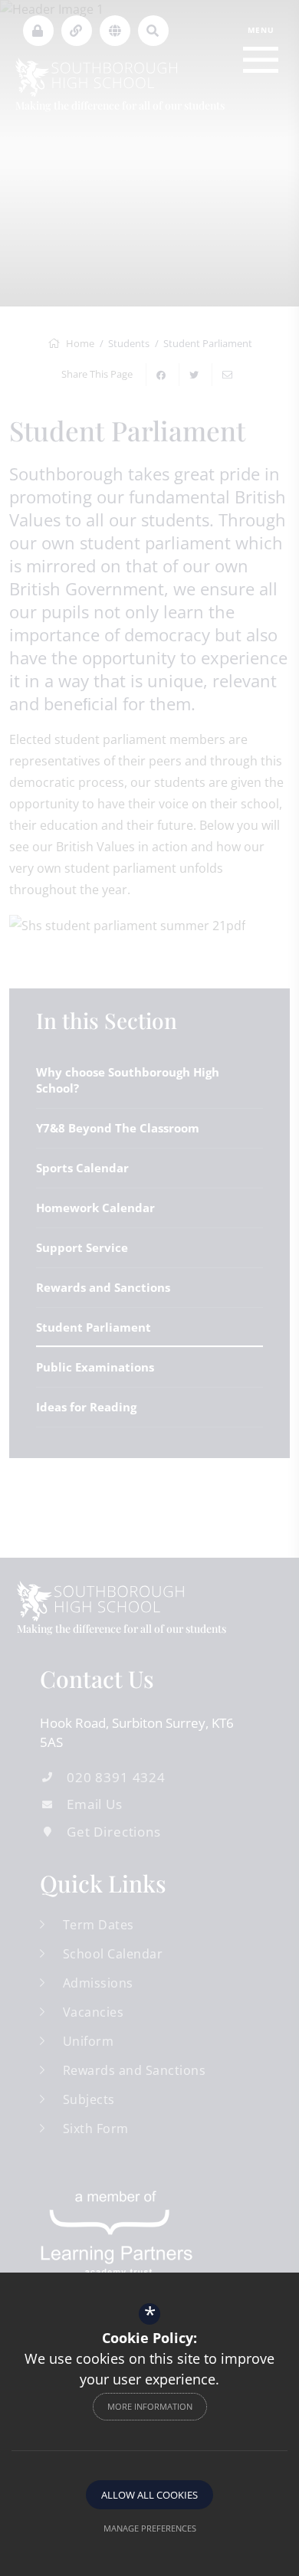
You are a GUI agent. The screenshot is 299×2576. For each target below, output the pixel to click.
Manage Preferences (150, 2528)
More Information (150, 2406)
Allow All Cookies (149, 2495)
